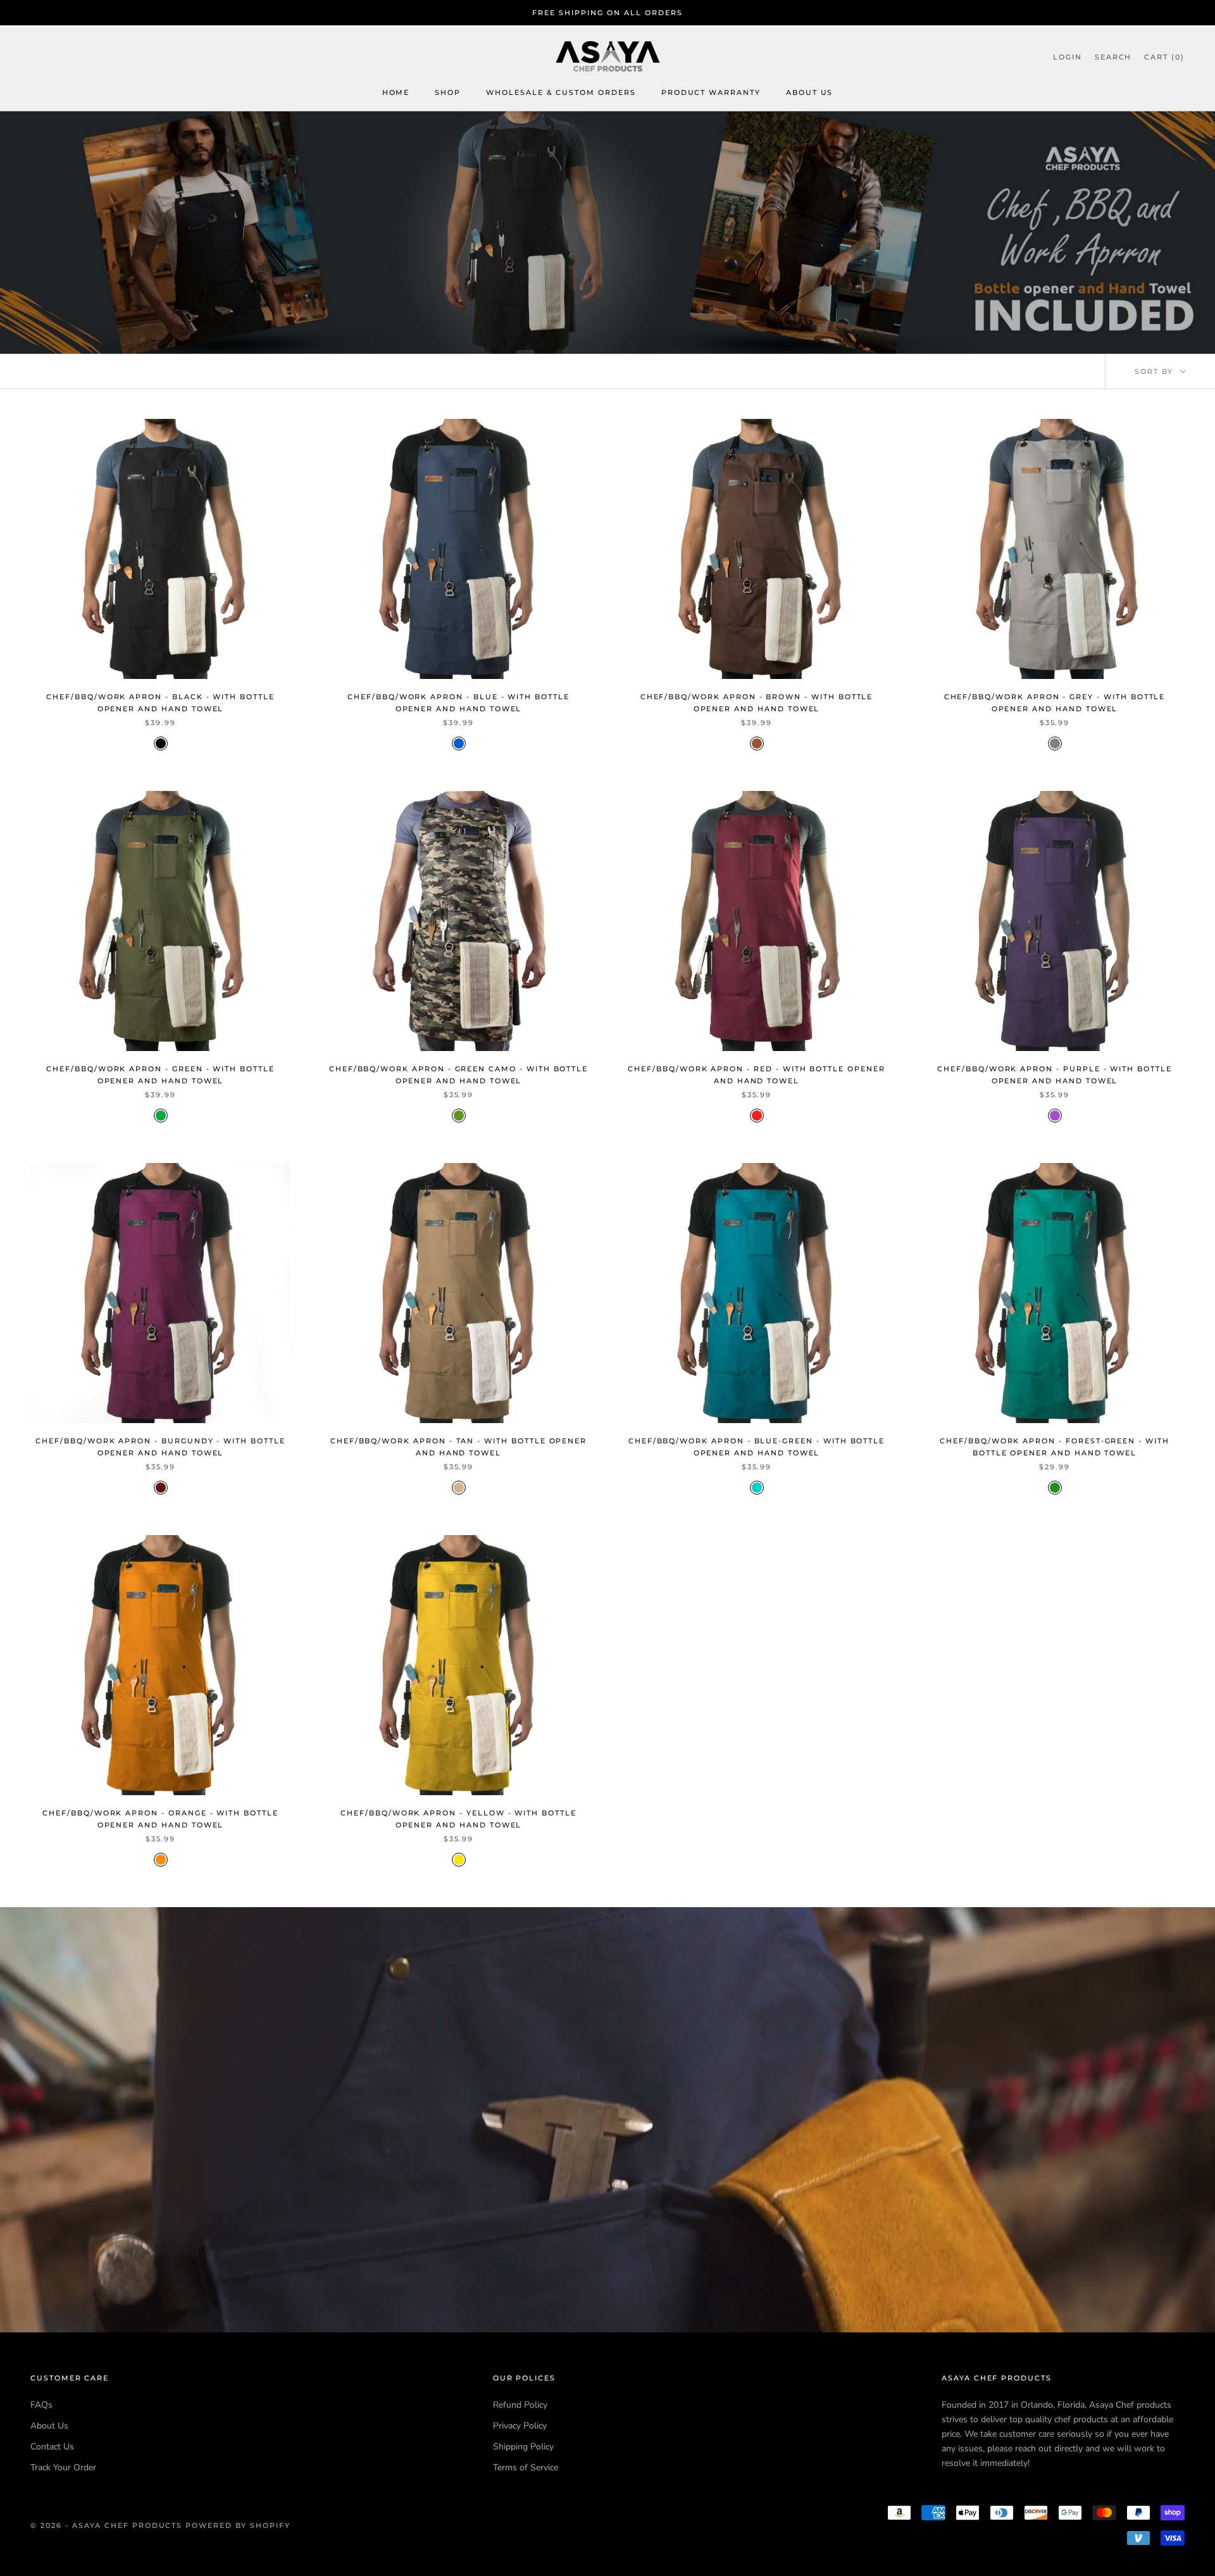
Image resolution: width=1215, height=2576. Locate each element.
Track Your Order (63, 2467)
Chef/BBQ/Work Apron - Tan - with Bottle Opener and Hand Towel (458, 1447)
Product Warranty (711, 93)
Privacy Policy (520, 2426)
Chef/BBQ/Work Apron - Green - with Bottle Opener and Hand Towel (160, 1075)
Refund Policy (520, 2405)
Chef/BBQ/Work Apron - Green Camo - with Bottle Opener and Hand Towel (458, 1075)
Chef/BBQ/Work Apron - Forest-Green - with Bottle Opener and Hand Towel (1055, 1447)
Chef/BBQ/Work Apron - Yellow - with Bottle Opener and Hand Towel (458, 1819)
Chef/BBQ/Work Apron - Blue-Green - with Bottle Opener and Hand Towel (757, 1447)
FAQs (41, 2405)
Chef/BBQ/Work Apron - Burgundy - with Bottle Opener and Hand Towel (160, 1447)
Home (396, 93)
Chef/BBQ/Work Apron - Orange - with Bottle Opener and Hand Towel (160, 1819)
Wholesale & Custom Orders (561, 93)
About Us (810, 93)
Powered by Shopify (238, 2525)
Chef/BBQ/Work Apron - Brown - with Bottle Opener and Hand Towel (757, 703)
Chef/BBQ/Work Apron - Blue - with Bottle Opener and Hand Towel (458, 703)
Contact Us (52, 2447)
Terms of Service (526, 2467)
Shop (448, 93)
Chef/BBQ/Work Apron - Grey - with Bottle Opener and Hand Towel (1055, 703)
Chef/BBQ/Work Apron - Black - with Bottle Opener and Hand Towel (160, 703)
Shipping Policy (523, 2447)
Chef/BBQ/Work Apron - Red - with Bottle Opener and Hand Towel (756, 1075)
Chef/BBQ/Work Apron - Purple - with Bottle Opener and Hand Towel (1055, 1075)
